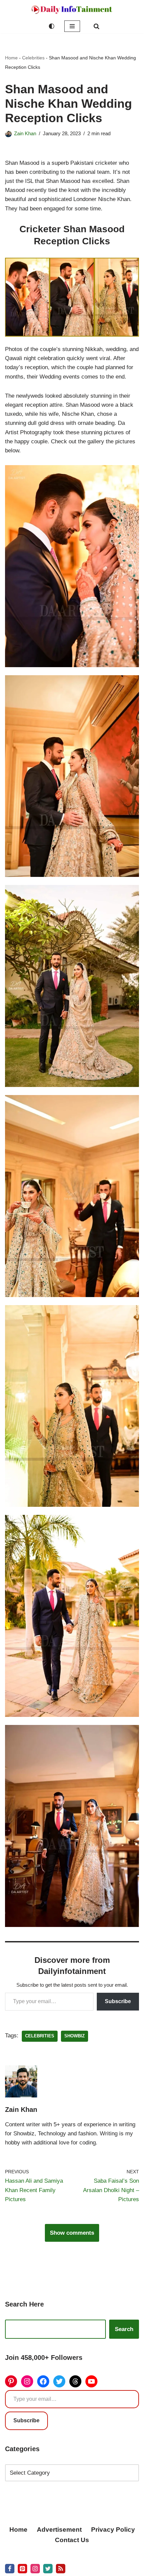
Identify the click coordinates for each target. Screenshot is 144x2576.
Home (11, 58)
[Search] (96, 26)
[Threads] (75, 2381)
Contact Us (72, 2540)
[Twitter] (59, 2381)
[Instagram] (27, 2381)
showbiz (75, 2036)
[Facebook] (43, 2381)
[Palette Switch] (52, 26)
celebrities (40, 2036)
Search (124, 2329)
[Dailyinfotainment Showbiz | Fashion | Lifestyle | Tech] (72, 10)
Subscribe (118, 2001)
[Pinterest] (11, 2381)
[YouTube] (91, 2381)
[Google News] (61, 2569)
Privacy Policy (113, 2530)
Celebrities (33, 58)
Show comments (72, 2233)
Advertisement (59, 2530)
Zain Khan (25, 133)
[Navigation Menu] (72, 26)
